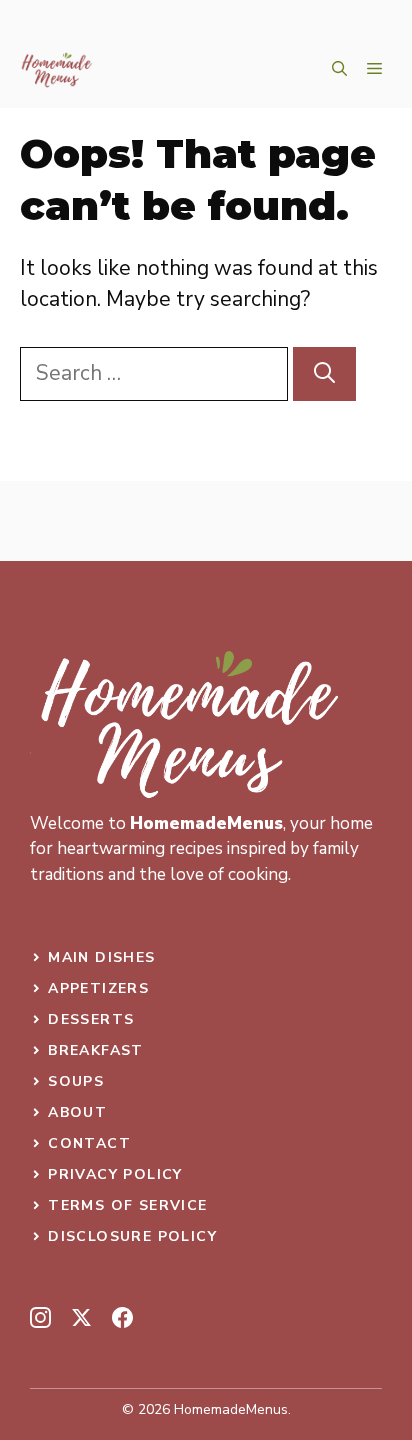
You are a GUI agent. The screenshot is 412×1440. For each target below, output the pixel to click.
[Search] (324, 374)
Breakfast (96, 1050)
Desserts (91, 1019)
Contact (89, 1143)
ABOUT (77, 1112)
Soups (76, 1081)
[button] (339, 70)
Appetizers (98, 988)
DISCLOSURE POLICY (132, 1236)
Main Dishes (101, 957)
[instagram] (40, 1317)
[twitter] (81, 1317)
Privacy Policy (115, 1174)
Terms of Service (127, 1205)
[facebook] (122, 1317)
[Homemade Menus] (56, 70)
